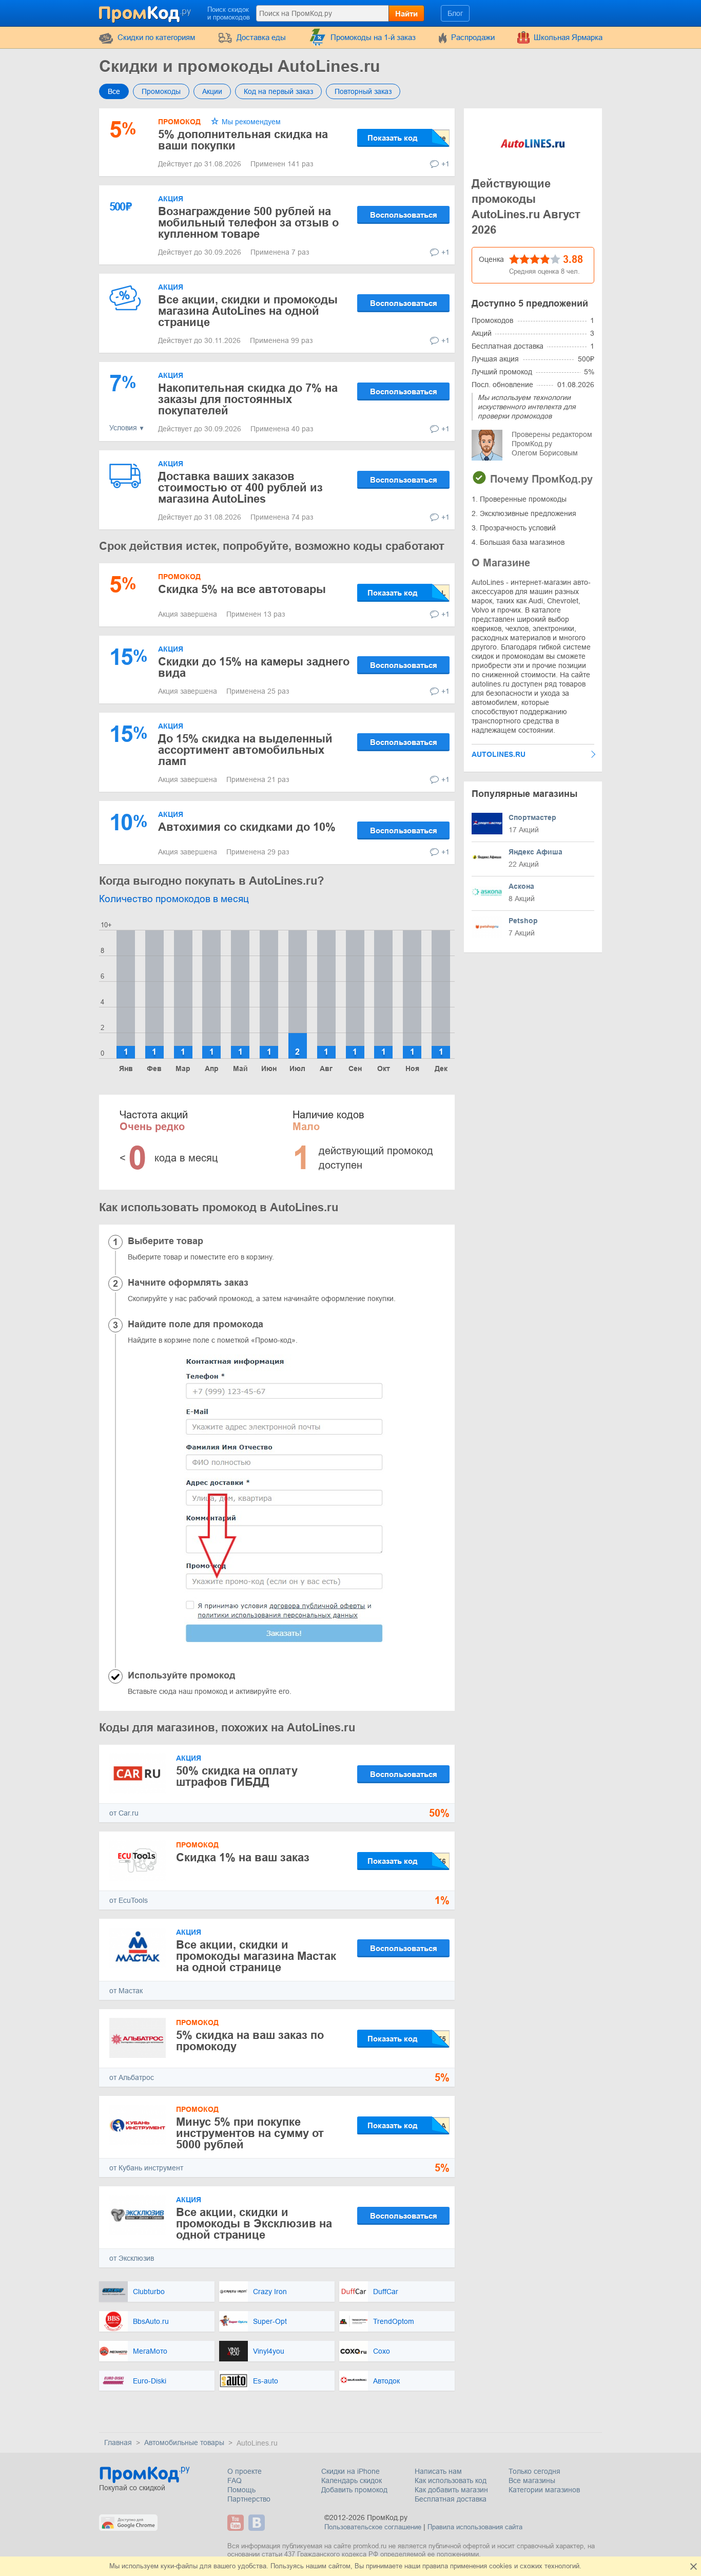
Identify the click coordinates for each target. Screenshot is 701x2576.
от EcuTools (129, 1900)
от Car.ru (124, 1813)
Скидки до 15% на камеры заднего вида (254, 667)
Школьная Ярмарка (568, 37)
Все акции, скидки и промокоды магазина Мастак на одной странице (256, 1956)
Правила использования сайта (475, 2527)
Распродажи (473, 37)
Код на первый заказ (278, 91)
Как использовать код (451, 2480)
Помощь (241, 2490)
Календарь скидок (352, 2480)
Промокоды (161, 91)
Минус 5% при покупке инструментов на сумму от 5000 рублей (250, 2133)
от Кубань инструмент (146, 2168)
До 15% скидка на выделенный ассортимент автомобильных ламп (245, 750)
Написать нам (438, 2471)
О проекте (245, 2471)
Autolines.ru (499, 754)
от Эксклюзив (132, 2258)
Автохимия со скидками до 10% (247, 827)
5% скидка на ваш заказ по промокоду (250, 2041)
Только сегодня (534, 2471)
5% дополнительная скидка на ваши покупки (243, 140)
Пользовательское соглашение (373, 2527)
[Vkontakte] (258, 2523)
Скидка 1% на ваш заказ (243, 1857)
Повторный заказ (363, 91)
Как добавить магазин (451, 2490)
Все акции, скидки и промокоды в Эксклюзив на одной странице (254, 2224)
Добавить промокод (354, 2490)
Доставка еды (261, 37)
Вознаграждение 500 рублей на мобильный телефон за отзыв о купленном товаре (248, 223)
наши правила (426, 2566)
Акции (212, 91)
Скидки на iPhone (350, 2471)
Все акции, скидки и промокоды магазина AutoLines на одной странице (248, 311)
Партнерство (249, 2499)
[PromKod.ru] (146, 12)
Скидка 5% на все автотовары (242, 589)
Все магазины (532, 2480)
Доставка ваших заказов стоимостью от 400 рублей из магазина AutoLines (240, 488)
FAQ (235, 2480)
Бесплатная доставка (451, 2499)
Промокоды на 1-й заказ (373, 37)
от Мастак (126, 1991)
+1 (445, 164)
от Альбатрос (132, 2077)
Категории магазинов (544, 2490)
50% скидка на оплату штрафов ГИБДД (237, 1776)
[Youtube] (237, 2523)
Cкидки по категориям (156, 37)
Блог (455, 13)
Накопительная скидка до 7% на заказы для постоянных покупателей (248, 399)
